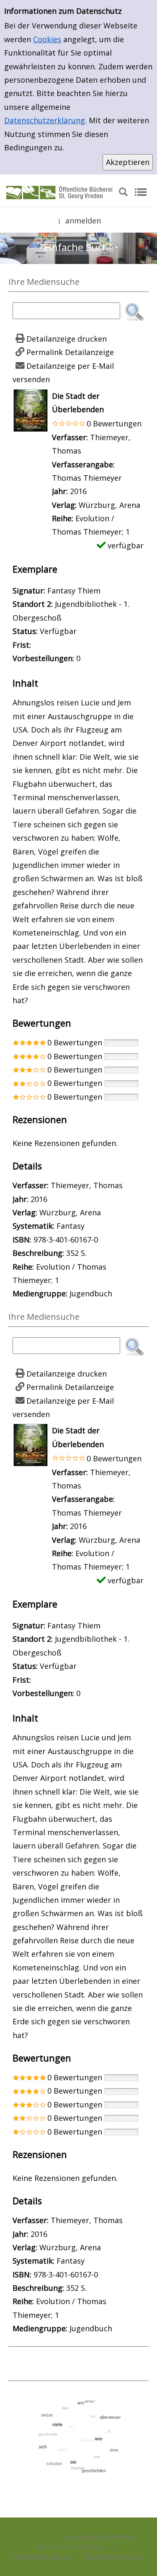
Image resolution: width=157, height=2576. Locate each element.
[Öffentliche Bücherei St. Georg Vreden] (59, 192)
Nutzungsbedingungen (115, 2556)
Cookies (47, 39)
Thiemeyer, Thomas (87, 1185)
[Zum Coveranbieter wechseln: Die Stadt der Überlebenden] (31, 409)
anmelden (83, 221)
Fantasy (71, 1226)
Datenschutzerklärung (45, 120)
